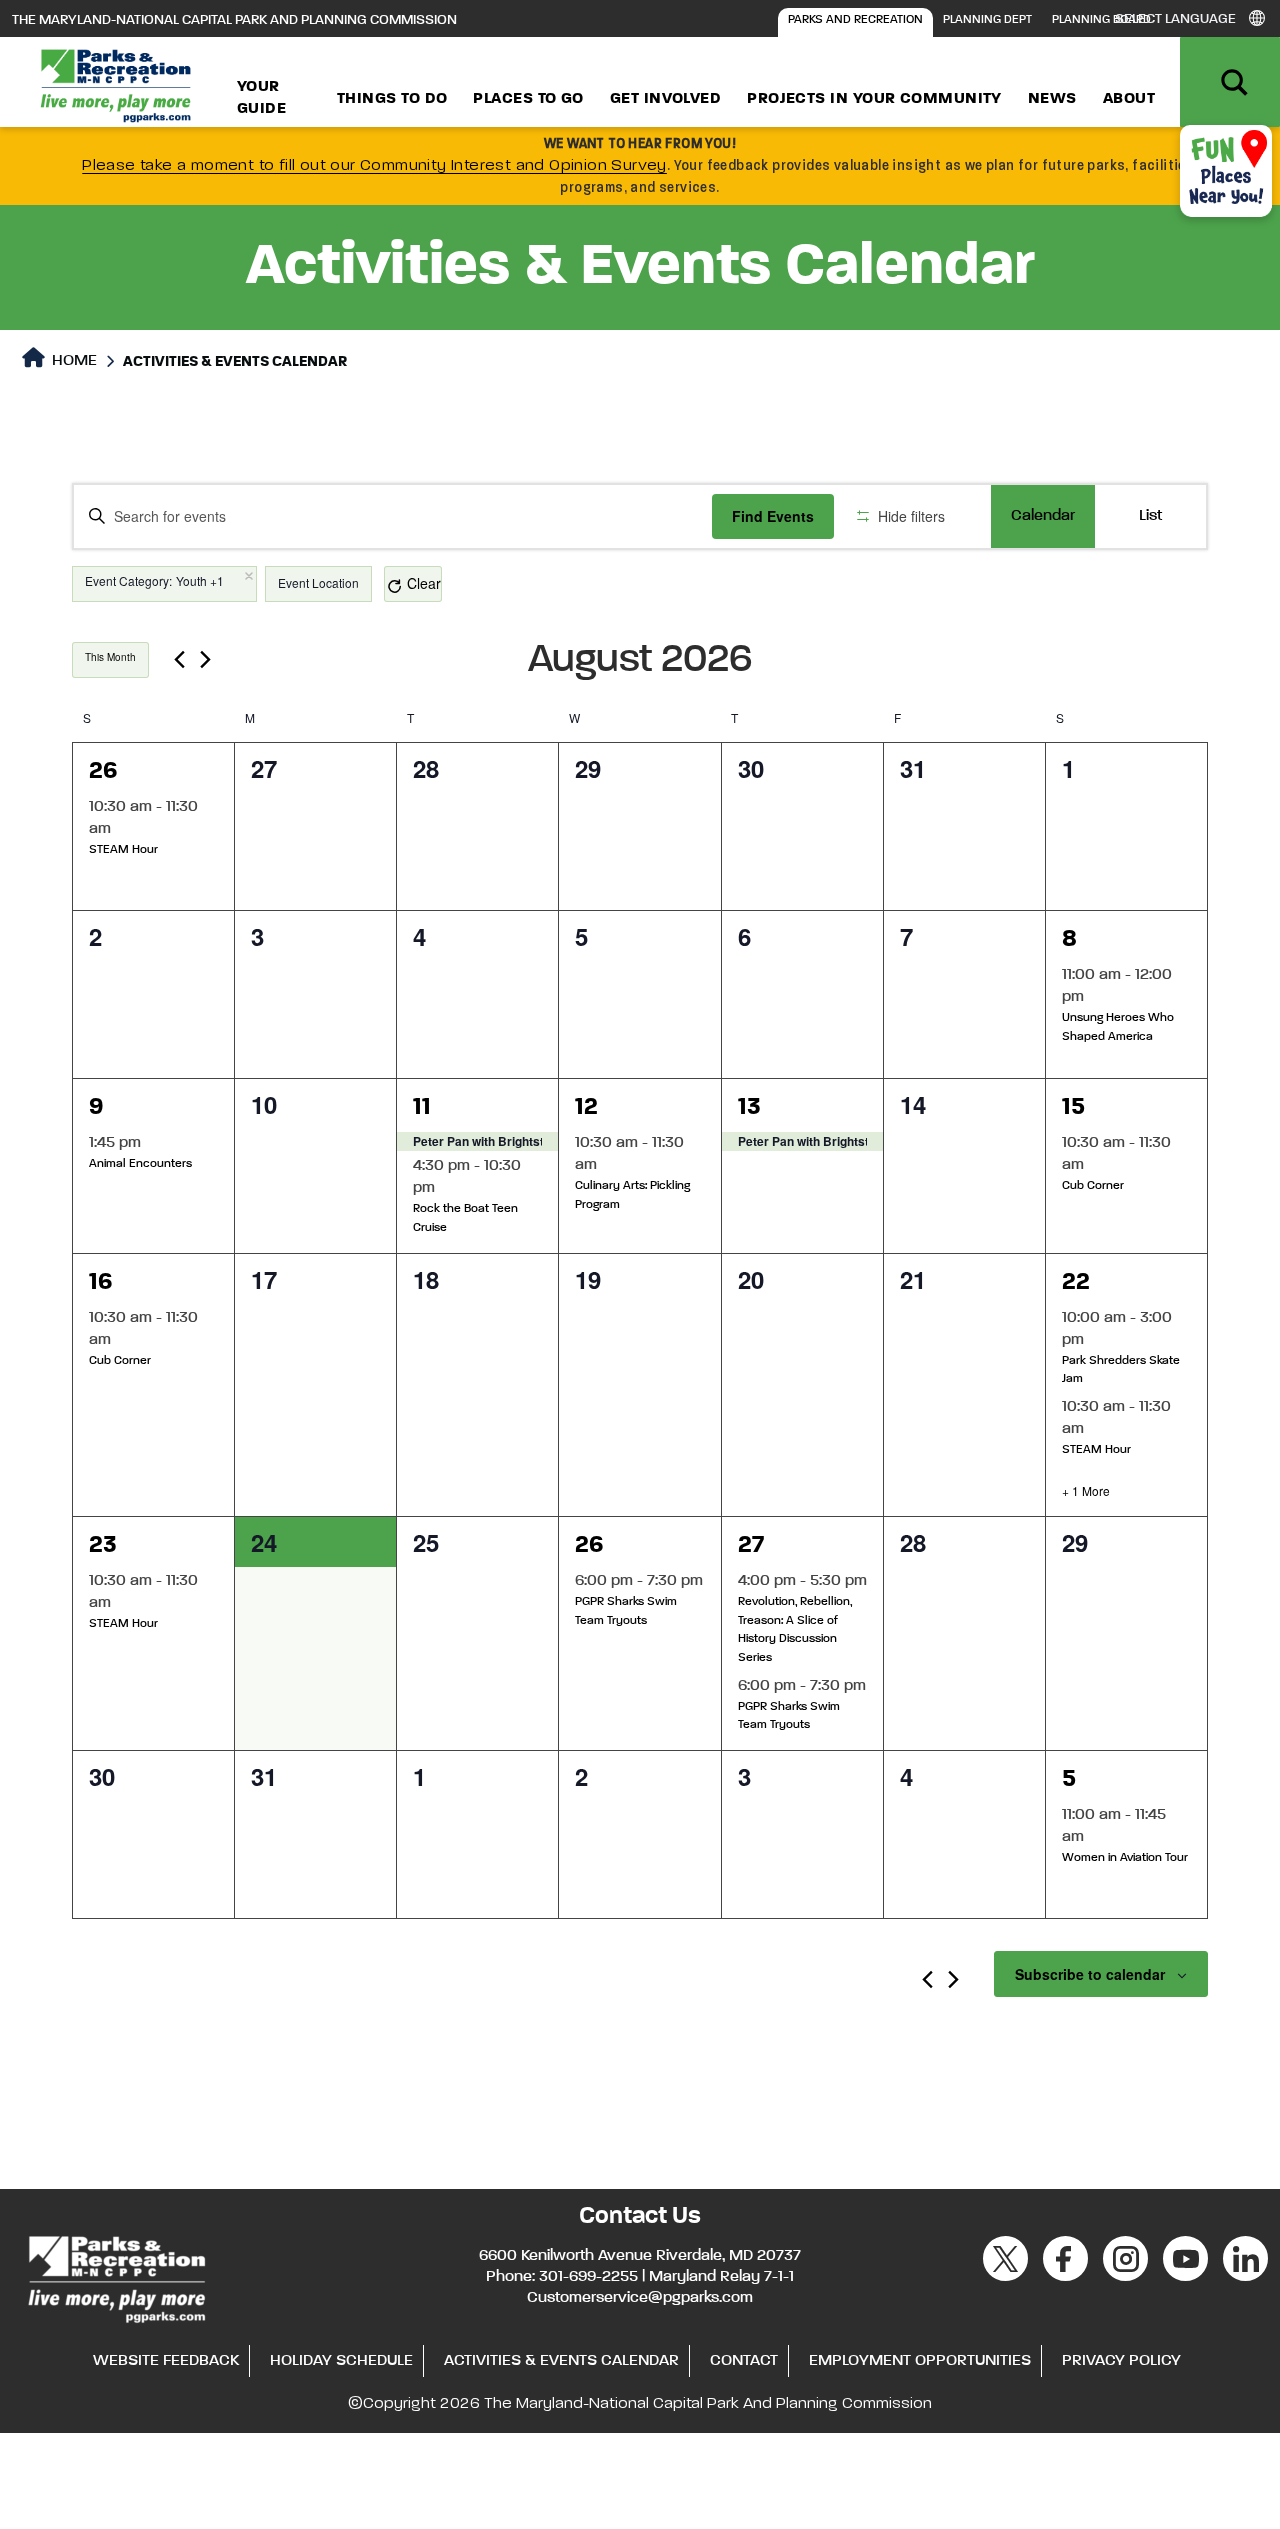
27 (751, 1545)
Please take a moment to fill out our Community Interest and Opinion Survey (374, 166)
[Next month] (205, 659)
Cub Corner (1093, 1186)
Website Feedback (166, 2361)
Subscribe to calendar (1090, 1974)
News (1052, 99)
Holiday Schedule (341, 2361)
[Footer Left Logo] (115, 2277)
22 (1076, 1282)
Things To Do (392, 99)
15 (1073, 1107)
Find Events (773, 516)
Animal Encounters (140, 1164)
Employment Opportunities (920, 2361)
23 (103, 1545)
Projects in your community (874, 99)
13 (749, 1107)
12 (586, 1107)
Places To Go (528, 99)
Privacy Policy (1121, 2361)
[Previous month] (179, 659)
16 (101, 1282)
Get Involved (665, 99)
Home (72, 361)
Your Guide (261, 98)
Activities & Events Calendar (561, 2361)
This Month (110, 657)
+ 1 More (1086, 1491)
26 (103, 771)
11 (422, 1107)
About (1129, 99)
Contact (744, 2361)
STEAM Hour (123, 850)
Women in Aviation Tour (1125, 1858)
